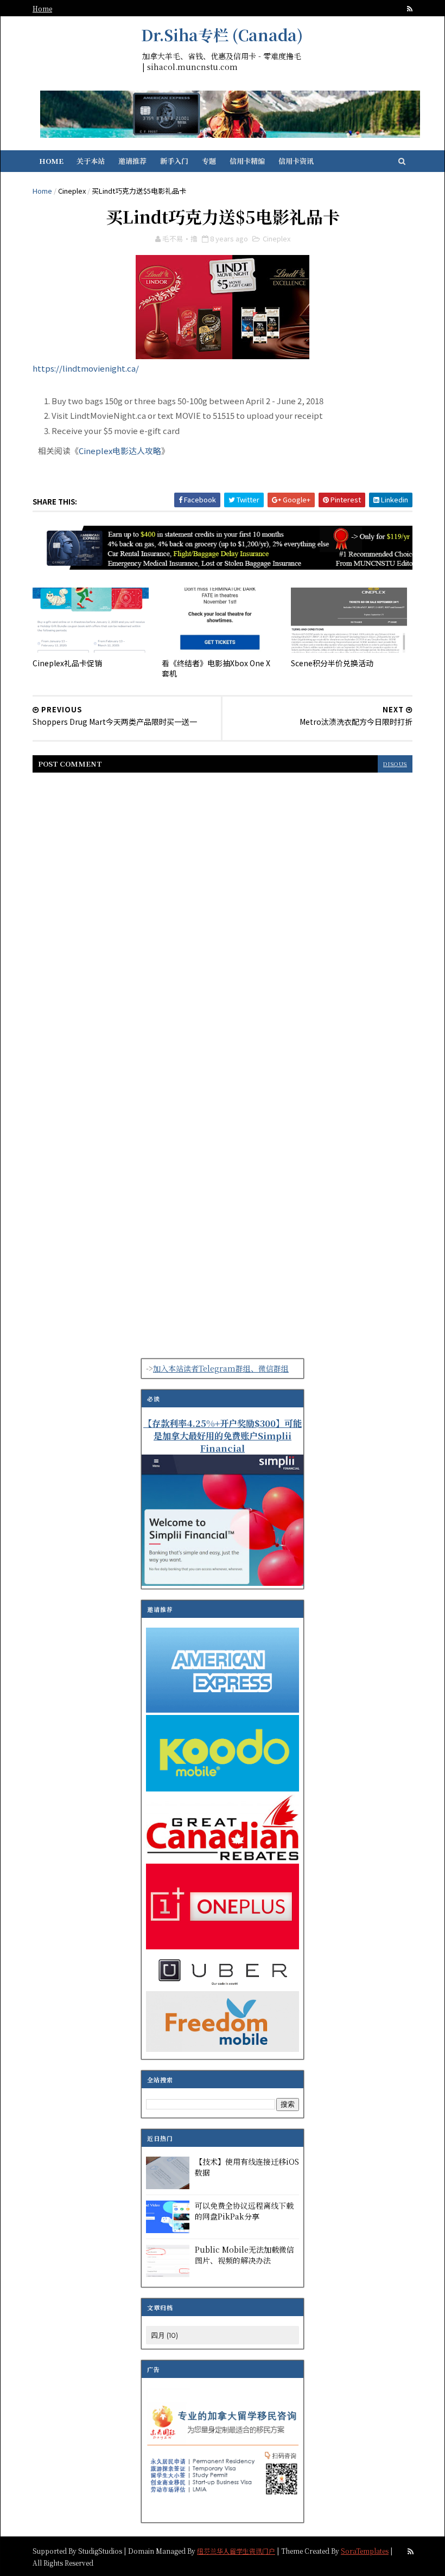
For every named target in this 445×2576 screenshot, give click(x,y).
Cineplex (72, 191)
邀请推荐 (132, 161)
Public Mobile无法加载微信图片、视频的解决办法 (244, 2255)
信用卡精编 (247, 161)
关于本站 (91, 161)
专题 (209, 161)
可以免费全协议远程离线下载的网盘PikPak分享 (244, 2211)
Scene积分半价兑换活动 (332, 663)
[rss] (410, 9)
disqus (395, 764)
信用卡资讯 (296, 161)
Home (42, 8)
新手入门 (174, 161)
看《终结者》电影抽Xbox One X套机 (216, 668)
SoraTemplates (365, 2551)
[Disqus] (223, 919)
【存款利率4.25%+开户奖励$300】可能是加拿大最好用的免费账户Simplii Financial (223, 1436)
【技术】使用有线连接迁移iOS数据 (247, 2167)
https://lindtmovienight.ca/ (86, 368)
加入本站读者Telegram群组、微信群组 (221, 1368)
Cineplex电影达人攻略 (120, 451)
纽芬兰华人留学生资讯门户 (236, 2551)
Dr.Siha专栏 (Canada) (222, 35)
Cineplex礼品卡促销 (67, 663)
